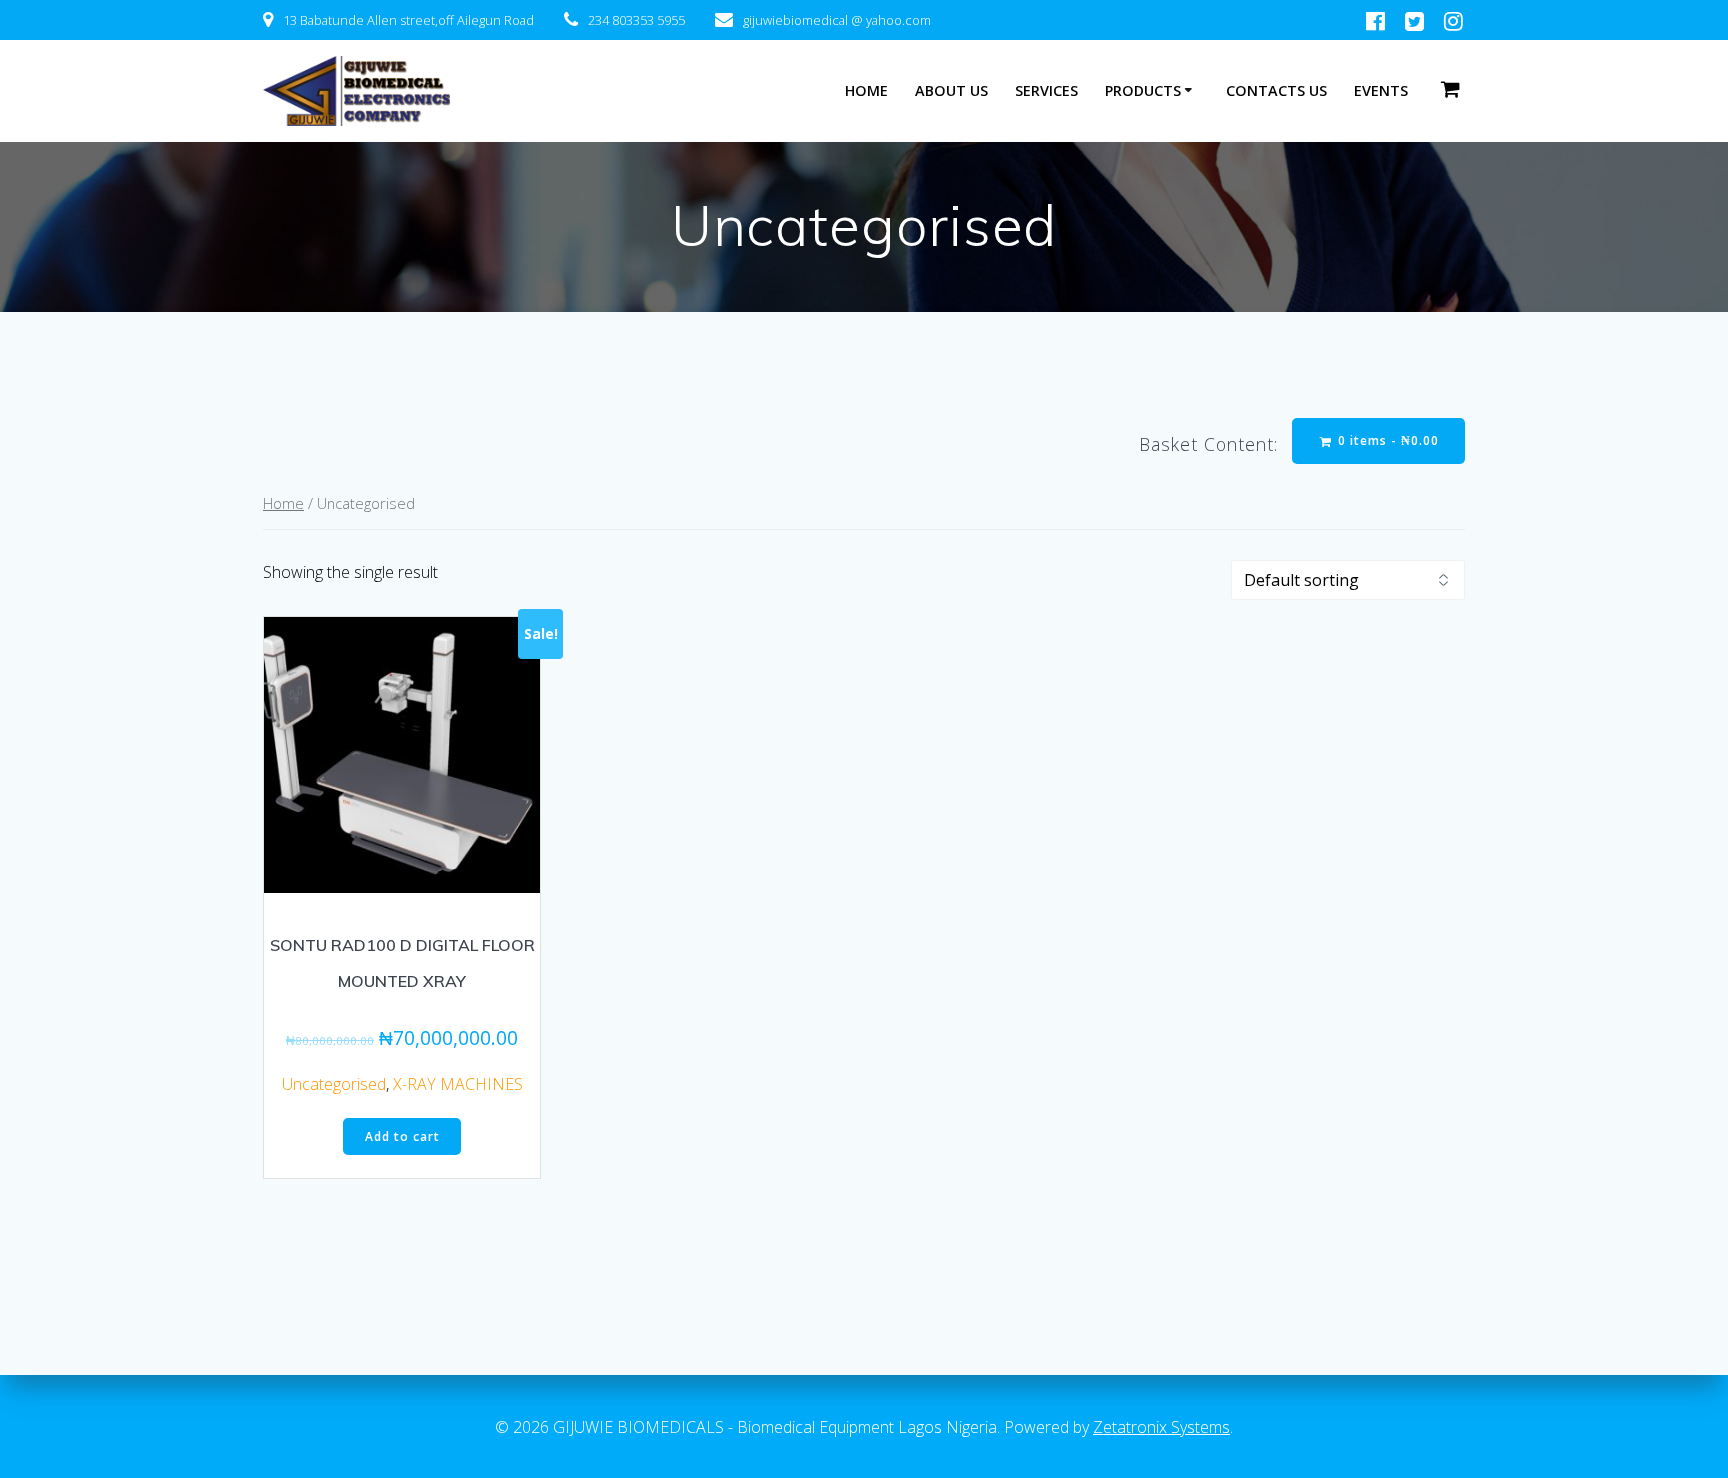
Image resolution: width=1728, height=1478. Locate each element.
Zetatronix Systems (1161, 1427)
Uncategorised (334, 1084)
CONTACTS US (1276, 90)
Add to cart (402, 1136)
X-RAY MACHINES (458, 1084)
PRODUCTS (1143, 90)
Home (283, 503)
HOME (866, 90)
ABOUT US (951, 90)
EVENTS (1381, 90)
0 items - (1386, 440)
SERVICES (1046, 90)
